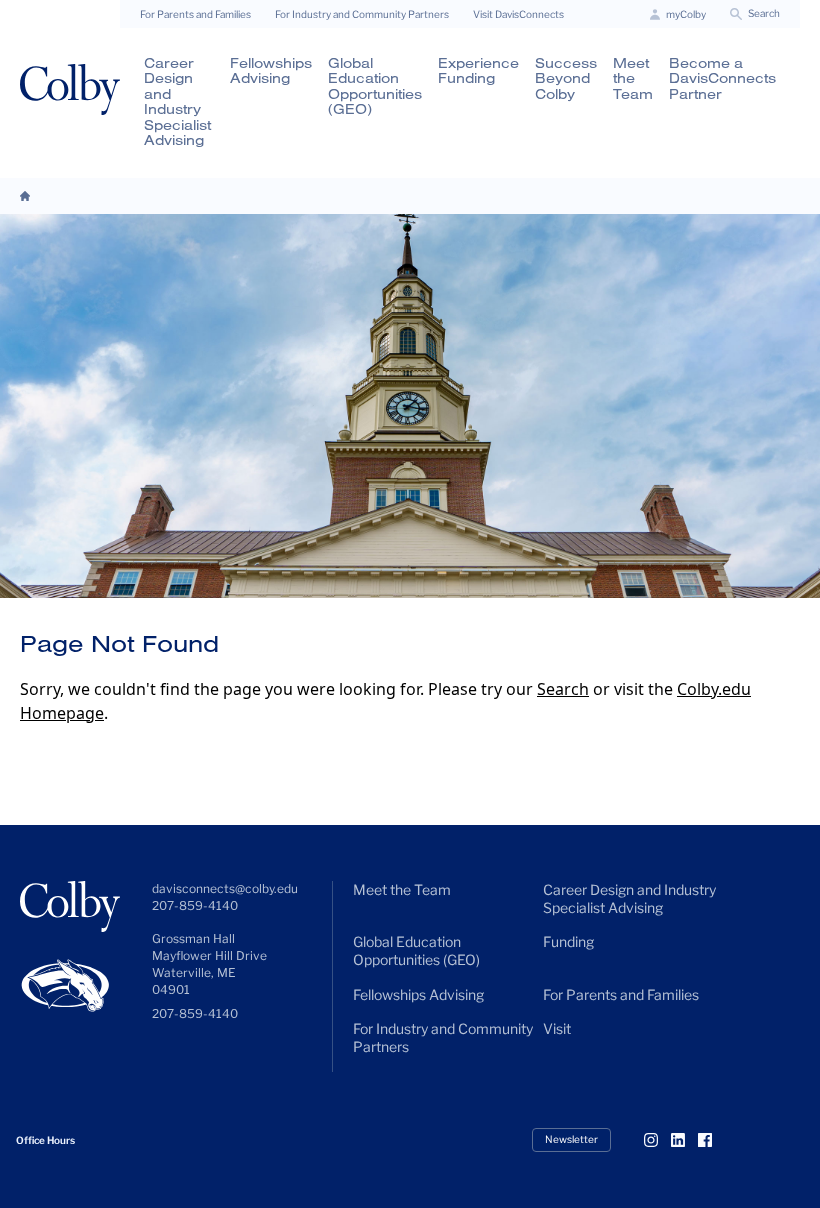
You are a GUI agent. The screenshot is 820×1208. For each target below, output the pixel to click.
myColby (686, 14)
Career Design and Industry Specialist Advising (177, 101)
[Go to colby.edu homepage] (70, 89)
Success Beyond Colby (566, 78)
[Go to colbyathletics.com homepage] (70, 980)
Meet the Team (633, 78)
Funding (568, 941)
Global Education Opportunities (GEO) (375, 86)
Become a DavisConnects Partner (722, 78)
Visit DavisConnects (518, 14)
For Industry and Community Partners (362, 14)
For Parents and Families (195, 14)
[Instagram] (659, 1140)
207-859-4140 (195, 1013)
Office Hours (45, 1140)
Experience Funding (478, 70)
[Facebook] (713, 1140)
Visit (557, 1028)
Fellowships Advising (271, 70)
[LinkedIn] (686, 1140)
